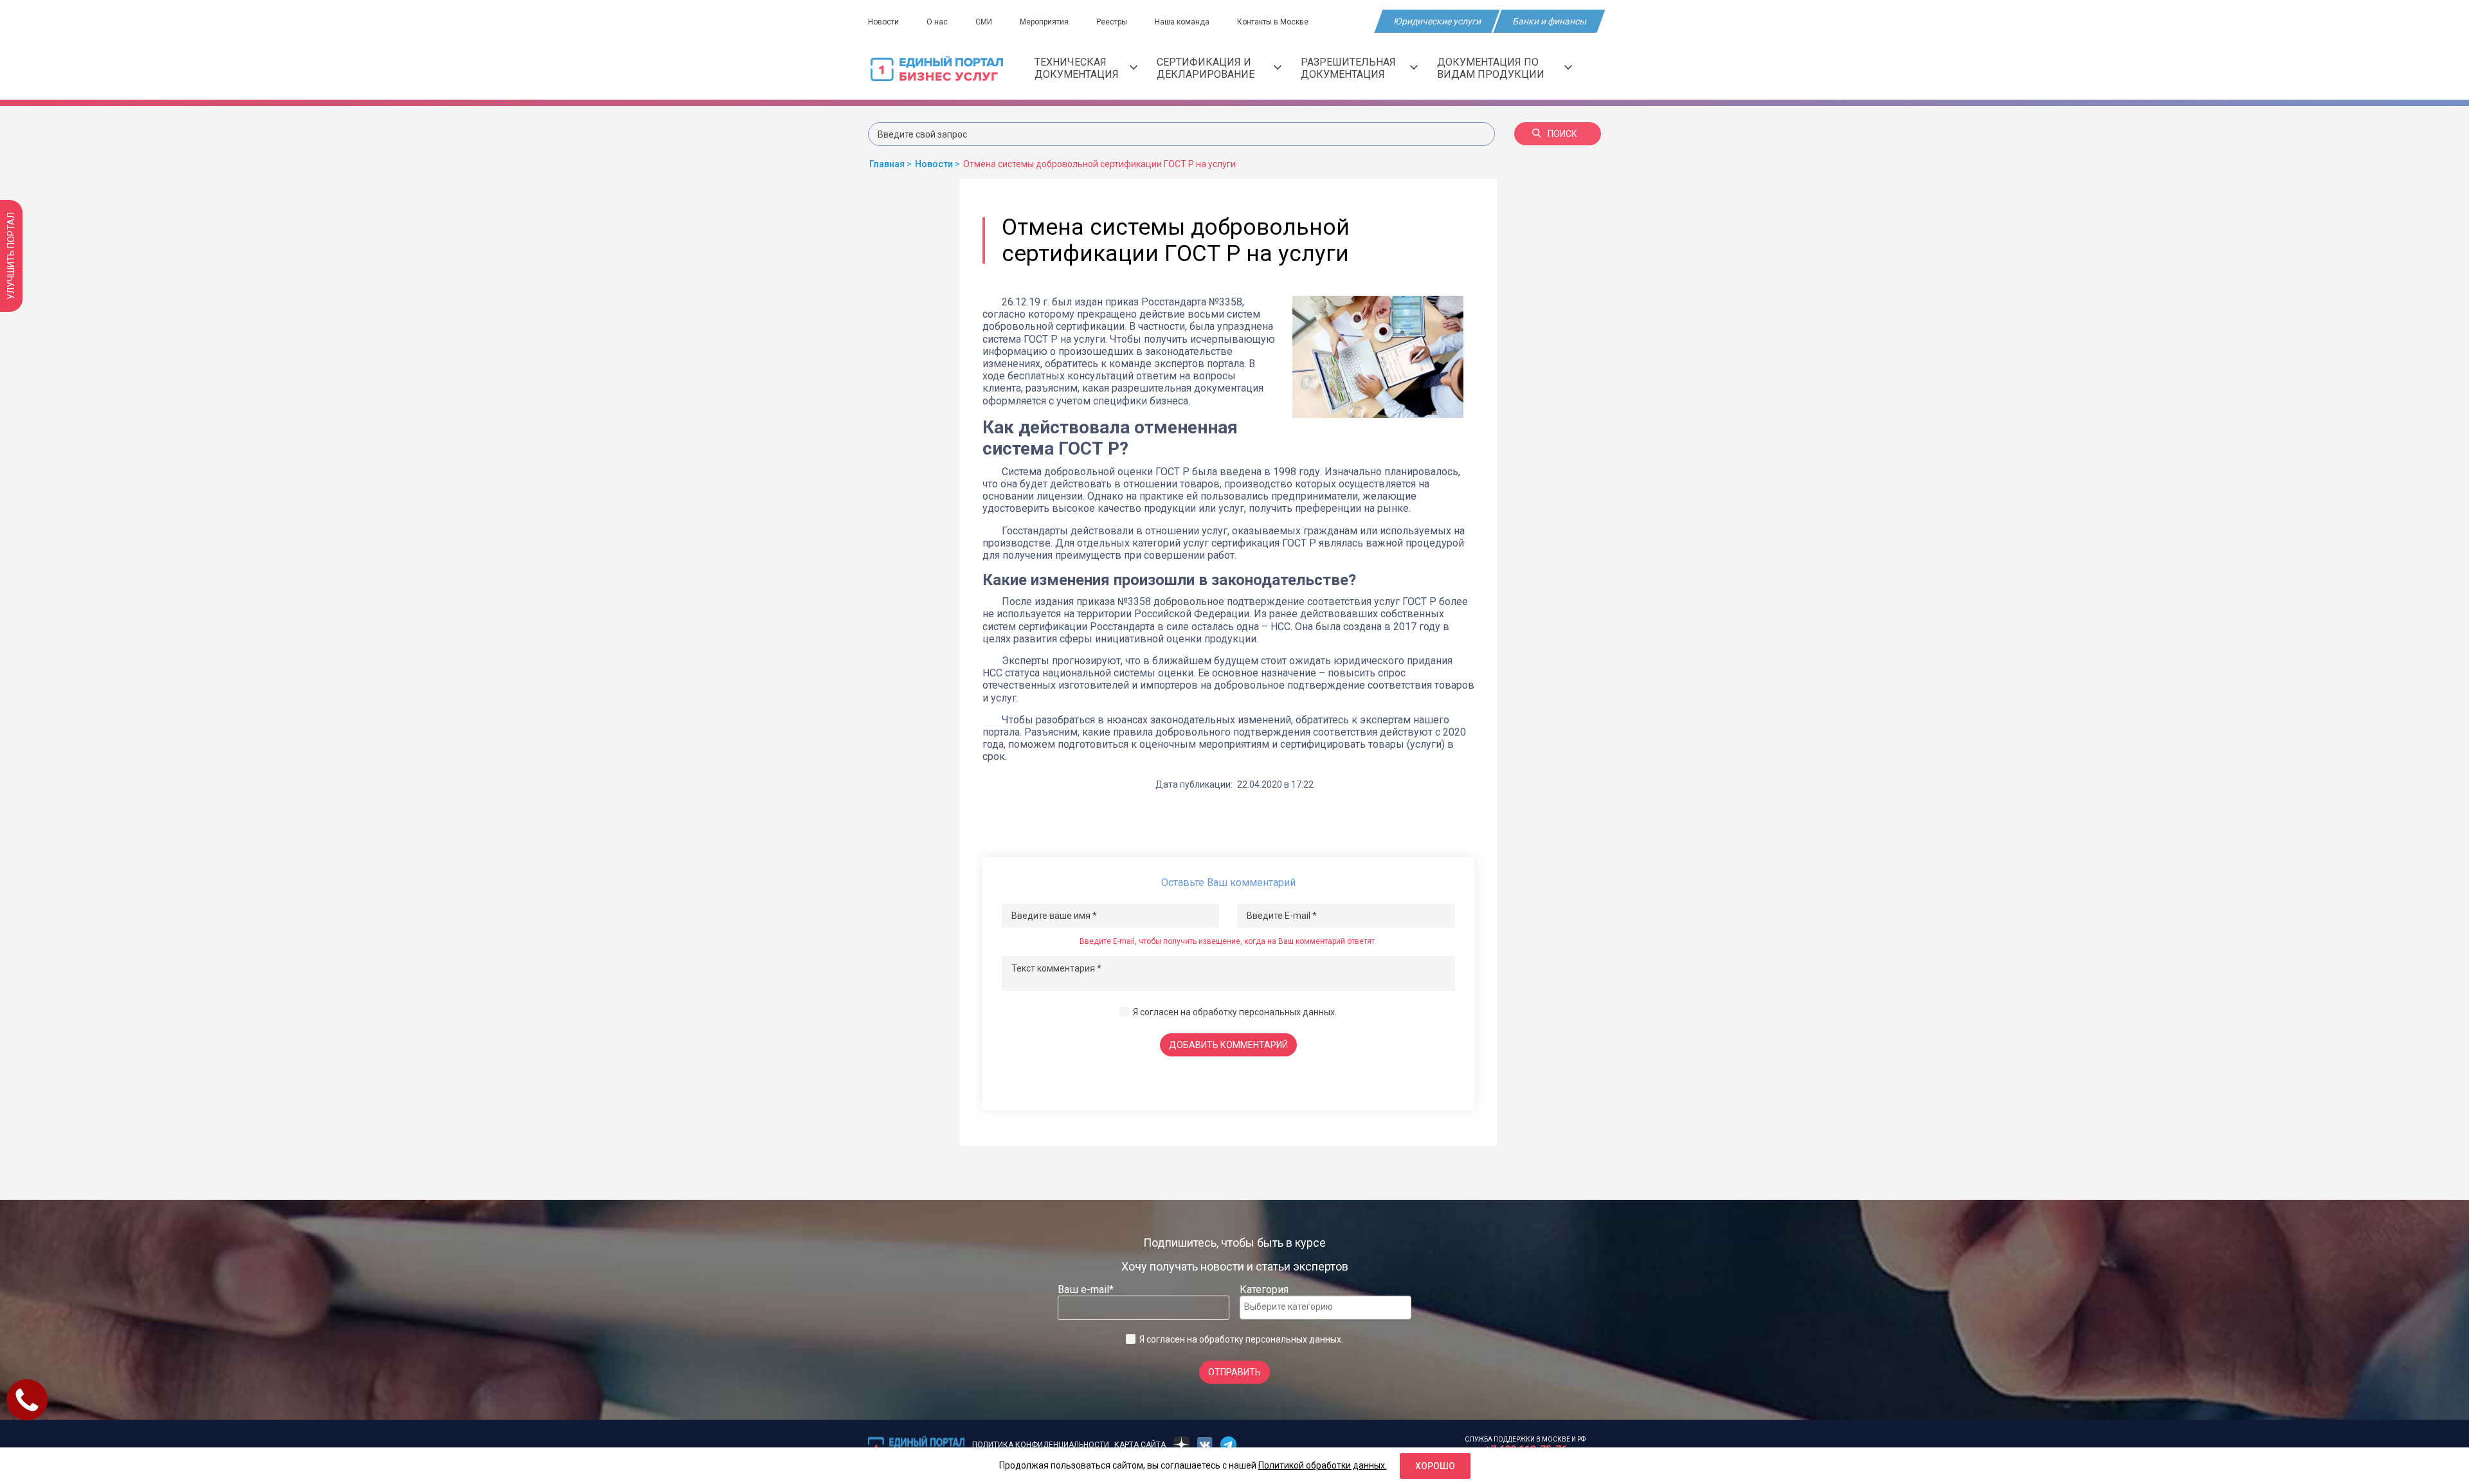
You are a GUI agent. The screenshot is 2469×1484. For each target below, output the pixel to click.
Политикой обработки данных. (1323, 1465)
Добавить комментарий (1228, 1045)
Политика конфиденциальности (1041, 1445)
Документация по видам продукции (1491, 68)
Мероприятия (1044, 22)
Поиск (1562, 134)
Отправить (1234, 1372)
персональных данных (1287, 1012)
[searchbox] (1296, 1307)
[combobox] (1325, 1308)
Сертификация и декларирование (1206, 68)
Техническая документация (1077, 68)
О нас (937, 22)
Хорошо (1435, 1466)
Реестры (1112, 22)
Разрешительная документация (1348, 68)
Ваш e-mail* (1086, 1289)
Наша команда (1182, 22)
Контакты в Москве (1273, 22)
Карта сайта (1140, 1445)
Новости (883, 22)
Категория (1264, 1289)
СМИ (984, 22)
